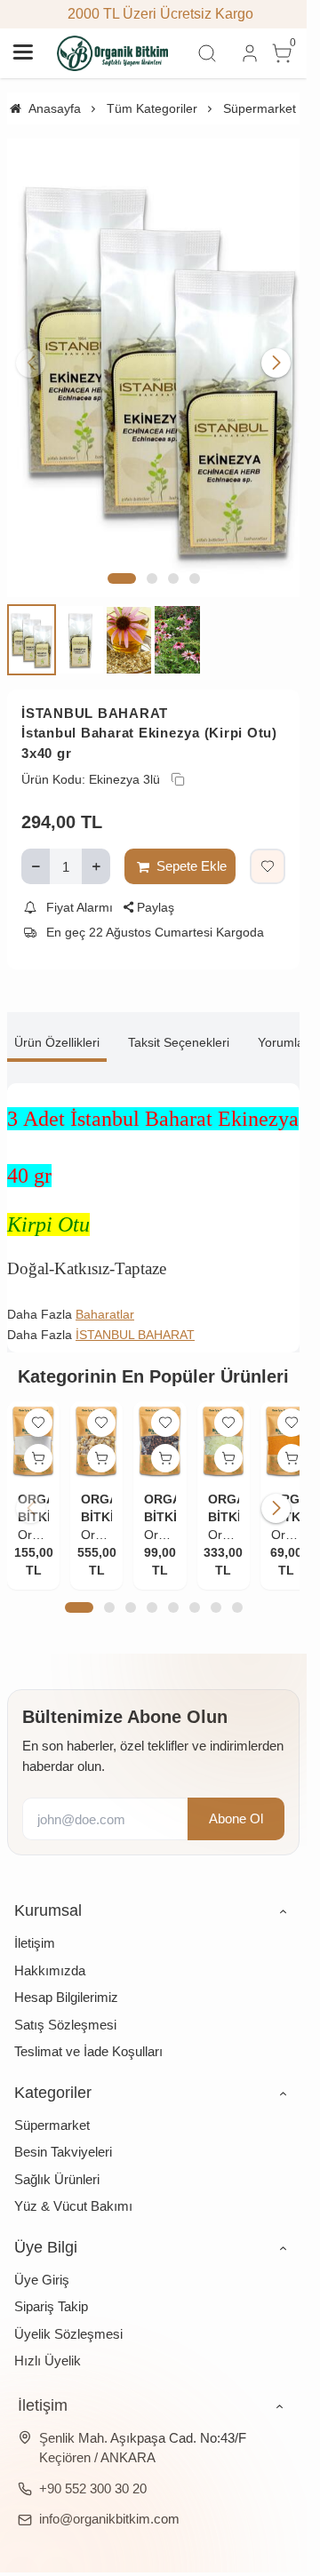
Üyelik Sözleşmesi (68, 2310)
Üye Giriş (42, 2256)
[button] (122, 559)
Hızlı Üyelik (48, 2337)
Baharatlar (105, 1295)
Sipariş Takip (51, 2282)
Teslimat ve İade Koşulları (88, 2027)
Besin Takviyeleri (63, 2128)
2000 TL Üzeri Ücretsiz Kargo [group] (153, 14)
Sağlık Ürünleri (57, 2155)
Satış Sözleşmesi (65, 2001)
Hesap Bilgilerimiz (66, 1973)
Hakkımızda (50, 1946)
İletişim (35, 1919)
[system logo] (113, 53)
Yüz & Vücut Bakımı (73, 2182)
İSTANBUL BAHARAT (95, 693)
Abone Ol (236, 1794)
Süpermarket (52, 2101)
